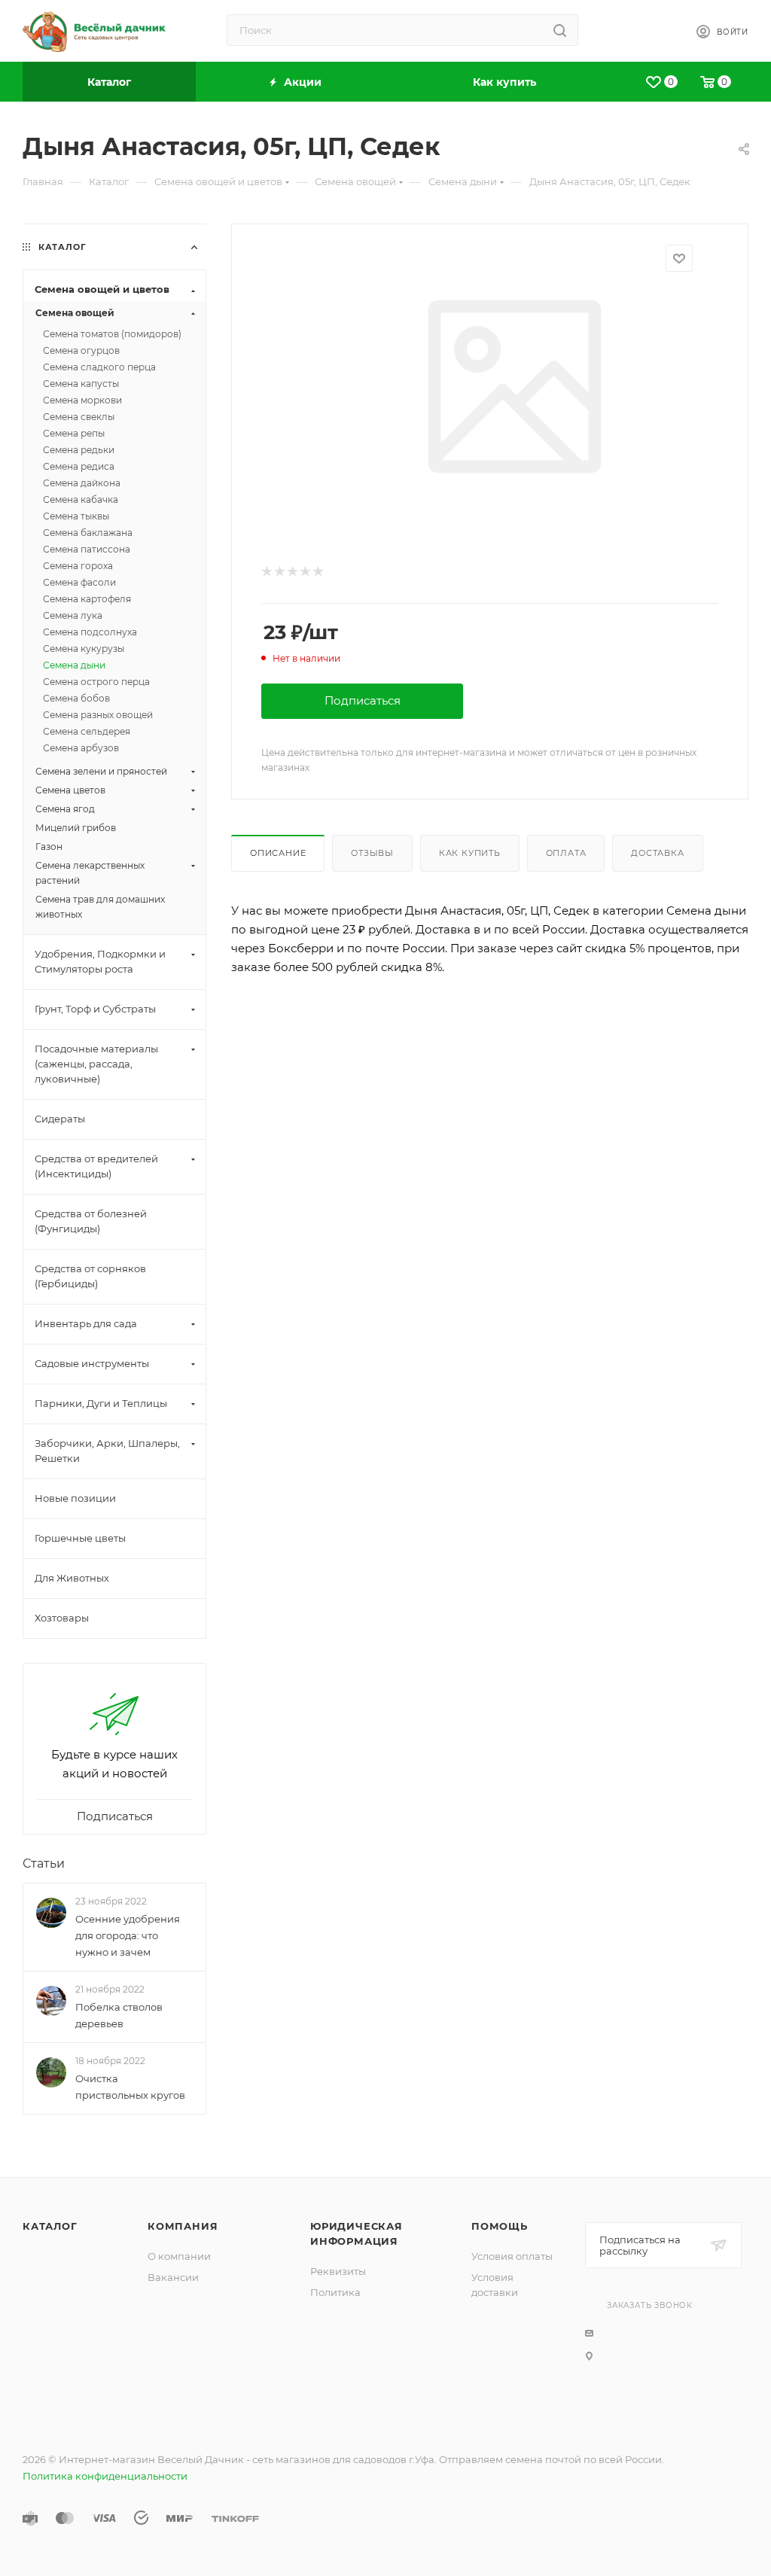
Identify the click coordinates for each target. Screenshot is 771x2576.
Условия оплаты (512, 2256)
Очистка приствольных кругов (130, 2087)
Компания (183, 2226)
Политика (335, 2292)
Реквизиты (338, 2271)
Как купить (470, 853)
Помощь (500, 2226)
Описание (278, 853)
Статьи (44, 1863)
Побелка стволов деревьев (119, 2015)
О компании (179, 2256)
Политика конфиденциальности (105, 2476)
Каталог (50, 2226)
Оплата (566, 853)
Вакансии (173, 2277)
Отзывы (372, 853)
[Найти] (560, 30)
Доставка (657, 853)
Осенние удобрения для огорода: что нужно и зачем (128, 1935)
